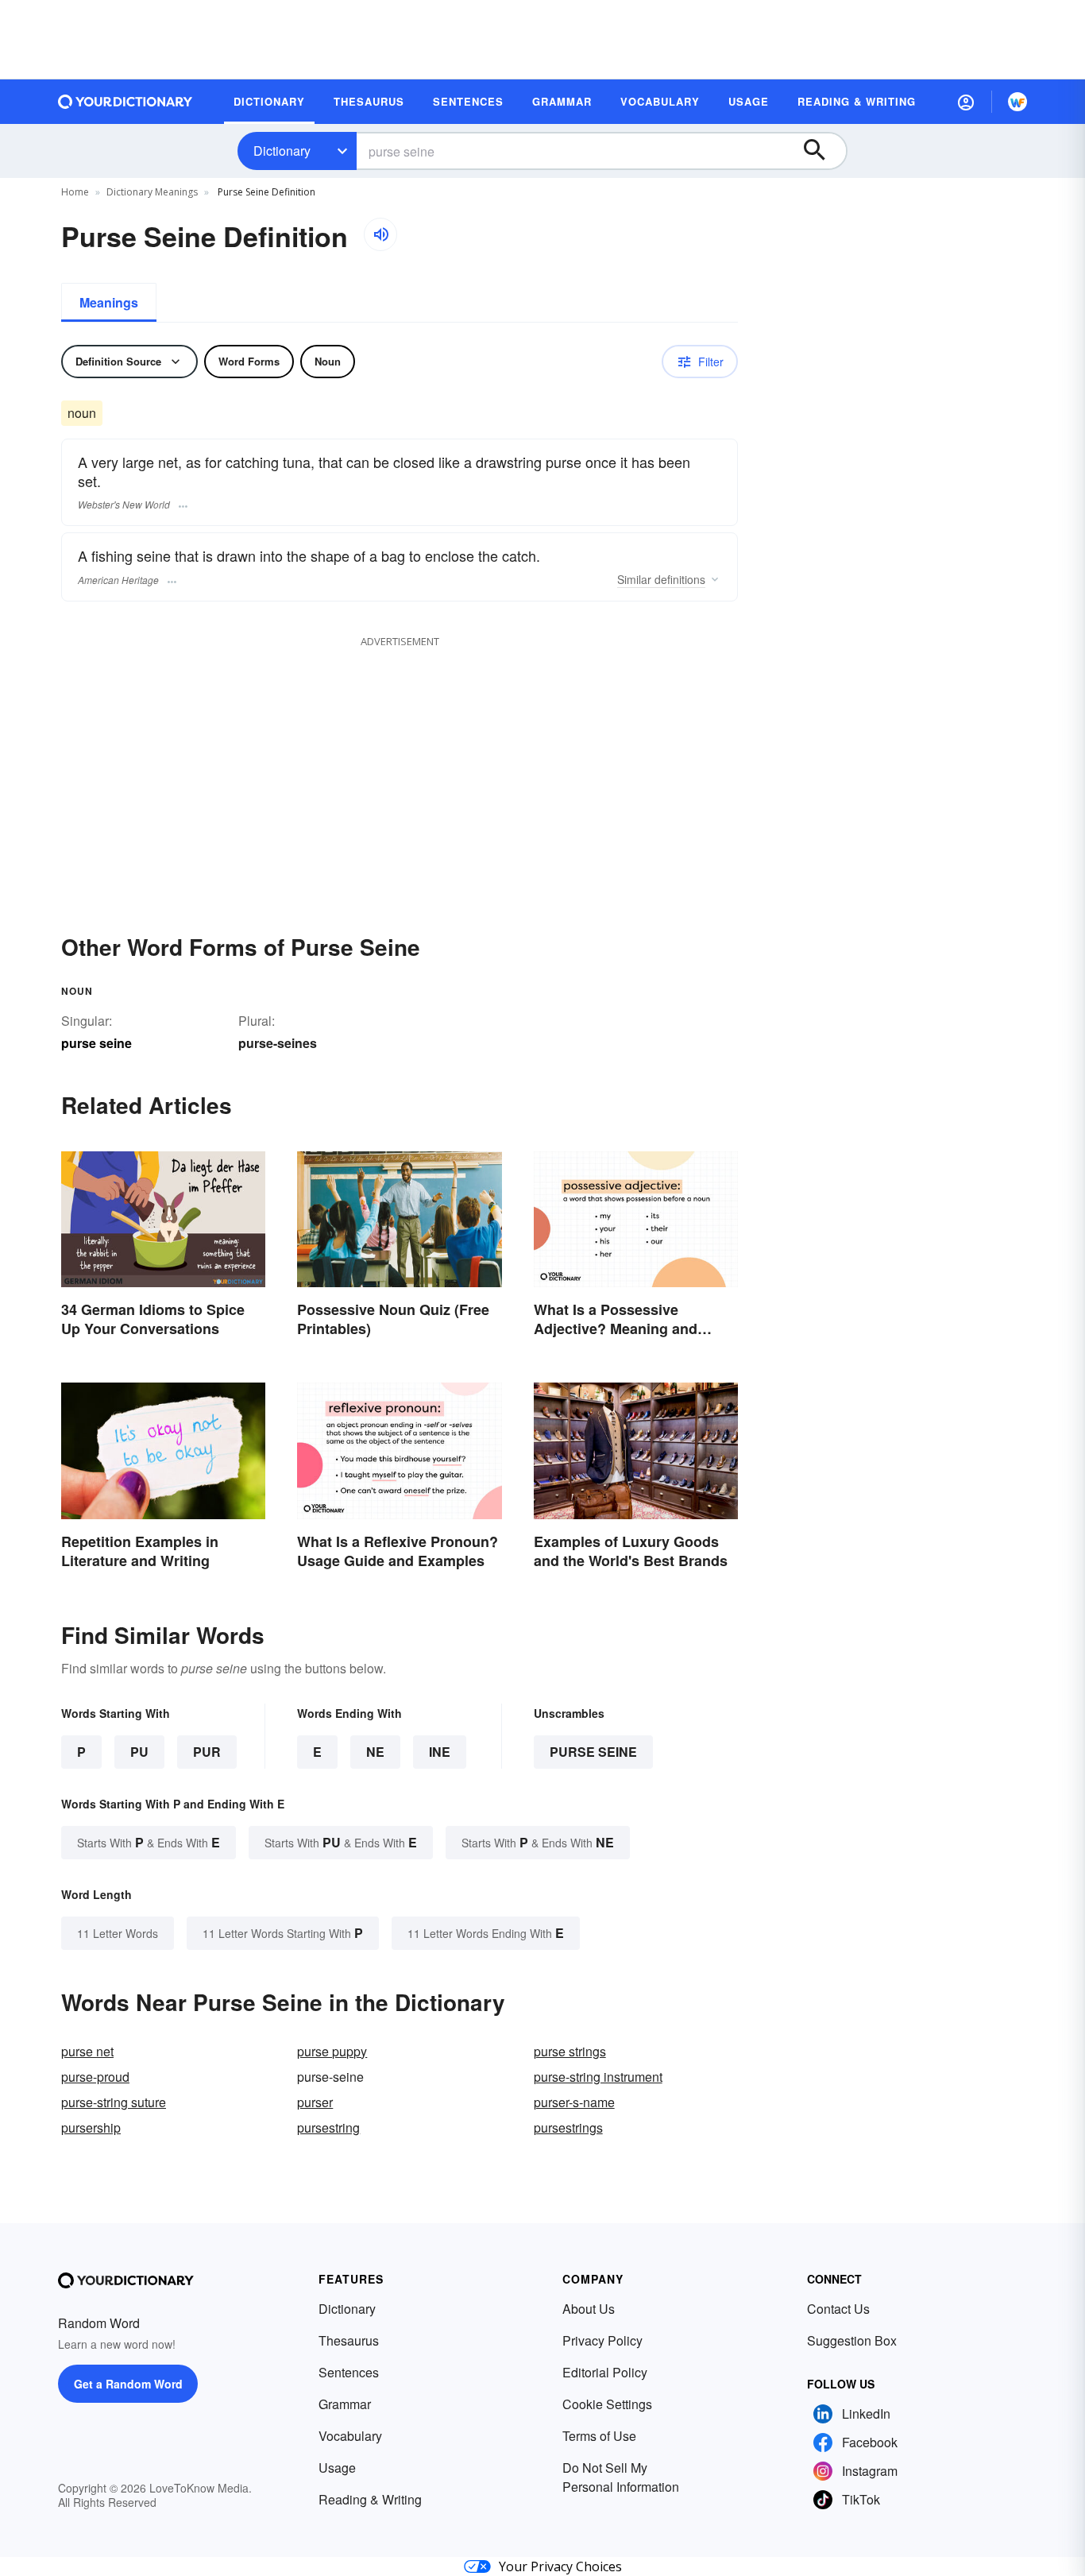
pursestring (328, 2127)
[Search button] (822, 151)
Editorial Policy (605, 2372)
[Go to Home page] (125, 102)
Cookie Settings (607, 2404)
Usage (337, 2468)
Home (75, 192)
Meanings (109, 302)
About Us (589, 2309)
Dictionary (282, 151)
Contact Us (838, 2309)
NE (375, 1752)
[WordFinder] (1017, 102)
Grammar (345, 2404)
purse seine (593, 1752)
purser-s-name (574, 2102)
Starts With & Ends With (149, 1842)
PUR (207, 1752)
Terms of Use (599, 2436)
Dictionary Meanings (152, 192)
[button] (966, 102)
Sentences (349, 2372)
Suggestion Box (852, 2340)
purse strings (570, 2051)
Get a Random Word (128, 2384)
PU (139, 1752)
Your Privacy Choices (560, 2566)
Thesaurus (349, 2340)
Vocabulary (350, 2436)
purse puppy (332, 2051)
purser (315, 2102)
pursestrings (568, 2127)
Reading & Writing (370, 2499)
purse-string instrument (598, 2077)
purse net (87, 2051)
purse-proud (95, 2077)
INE (440, 1752)
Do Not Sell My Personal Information (621, 2477)
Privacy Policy (602, 2340)
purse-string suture (114, 2102)
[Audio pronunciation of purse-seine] (380, 234)
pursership (91, 2127)
